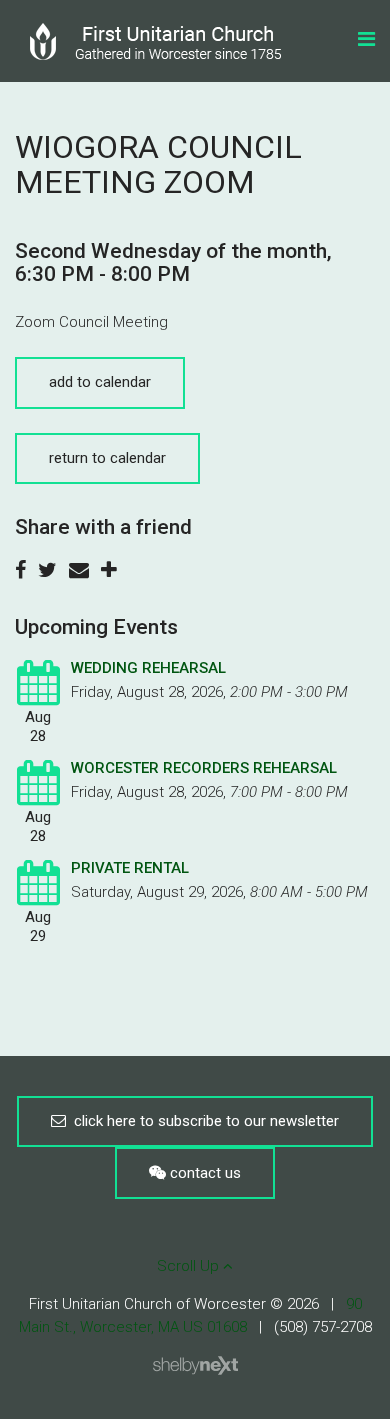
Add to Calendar (100, 382)
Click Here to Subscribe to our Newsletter (202, 1121)
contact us (203, 1173)
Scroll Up (190, 1266)
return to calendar (107, 458)
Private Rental (130, 868)
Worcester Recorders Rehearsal (204, 768)
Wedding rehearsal (148, 668)
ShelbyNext (195, 1366)
